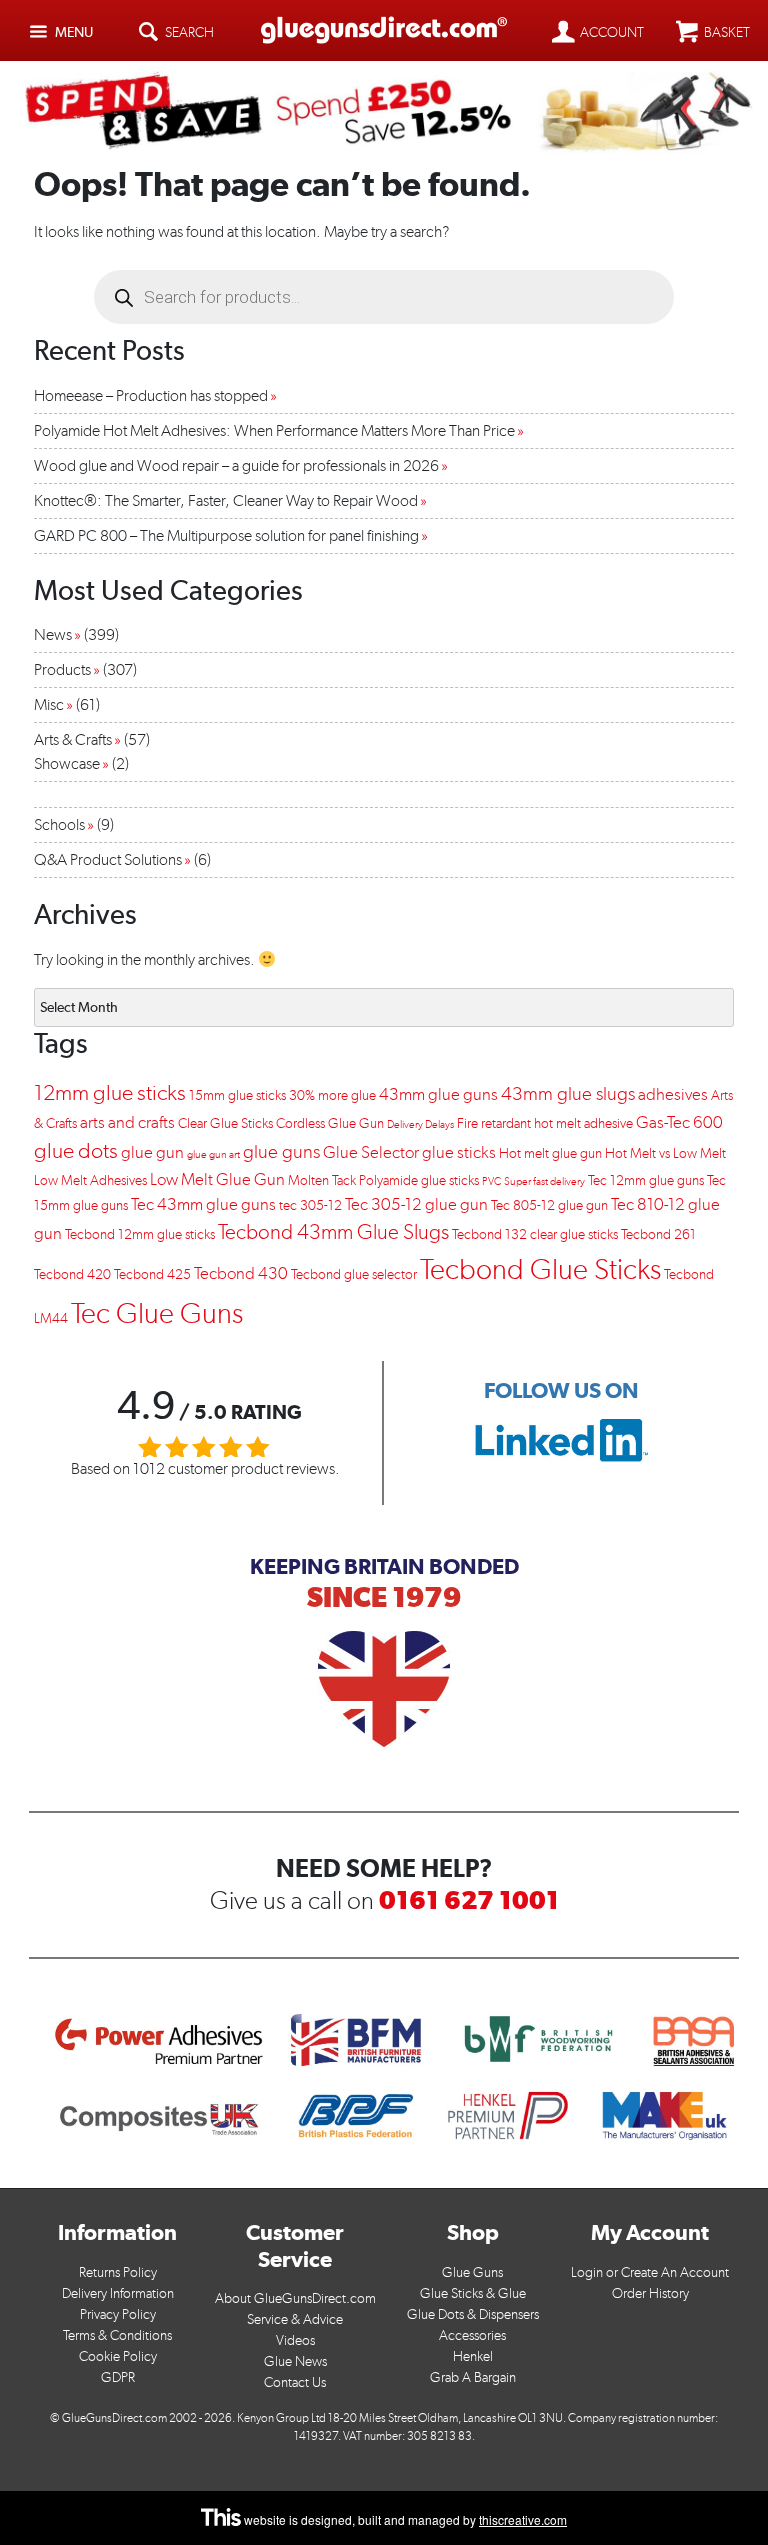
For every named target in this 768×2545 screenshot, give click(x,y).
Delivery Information (118, 2293)
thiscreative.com (523, 2519)
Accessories (472, 2335)
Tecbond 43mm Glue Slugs (333, 1232)
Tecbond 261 (658, 1234)
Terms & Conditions (117, 2335)
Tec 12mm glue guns (646, 1180)
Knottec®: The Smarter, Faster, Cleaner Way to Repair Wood (226, 500)
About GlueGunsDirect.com (295, 2298)
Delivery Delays (420, 1124)
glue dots (76, 1150)
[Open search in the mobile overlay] (384, 297)
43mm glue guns (438, 1094)
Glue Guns (472, 2272)
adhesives (673, 1094)
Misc (49, 704)
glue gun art (213, 1154)
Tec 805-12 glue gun (549, 1205)
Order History (650, 2293)
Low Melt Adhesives (90, 1180)
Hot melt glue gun (550, 1153)
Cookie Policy (118, 2356)
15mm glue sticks (237, 1095)
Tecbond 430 (241, 1273)
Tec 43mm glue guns (203, 1204)
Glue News (295, 2361)
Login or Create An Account (650, 2272)
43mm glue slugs (568, 1093)
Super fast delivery (544, 1181)
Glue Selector (371, 1152)
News (53, 634)
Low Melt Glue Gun (217, 1179)
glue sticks (459, 1152)
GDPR (118, 2377)
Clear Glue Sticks (225, 1123)
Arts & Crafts (73, 739)
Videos (295, 2340)
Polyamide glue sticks (419, 1180)
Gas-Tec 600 (679, 1122)
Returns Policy (118, 2272)
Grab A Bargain (473, 2377)
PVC (491, 1181)
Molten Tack (322, 1180)
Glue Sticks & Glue (473, 2293)
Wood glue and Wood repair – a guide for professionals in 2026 (236, 465)
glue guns (281, 1151)
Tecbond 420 (72, 1274)
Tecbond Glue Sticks (540, 1269)
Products (62, 669)
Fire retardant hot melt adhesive (545, 1123)
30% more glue (332, 1095)
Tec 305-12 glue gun (416, 1204)
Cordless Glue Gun (330, 1123)
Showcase (67, 763)
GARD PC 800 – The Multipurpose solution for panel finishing (226, 535)
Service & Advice (295, 2319)
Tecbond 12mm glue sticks (140, 1234)
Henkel (473, 2356)
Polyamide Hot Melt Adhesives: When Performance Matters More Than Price (274, 430)
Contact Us (295, 2382)
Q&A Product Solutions (108, 859)
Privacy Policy (118, 2314)
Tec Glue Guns (157, 1312)
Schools (59, 824)
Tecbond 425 (152, 1274)
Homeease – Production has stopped (151, 395)
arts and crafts (127, 1122)
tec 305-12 (310, 1205)
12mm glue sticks (110, 1092)
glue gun (152, 1152)
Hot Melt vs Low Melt (665, 1153)
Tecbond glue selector (354, 1274)
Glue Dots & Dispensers (473, 2314)
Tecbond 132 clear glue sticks (535, 1234)
